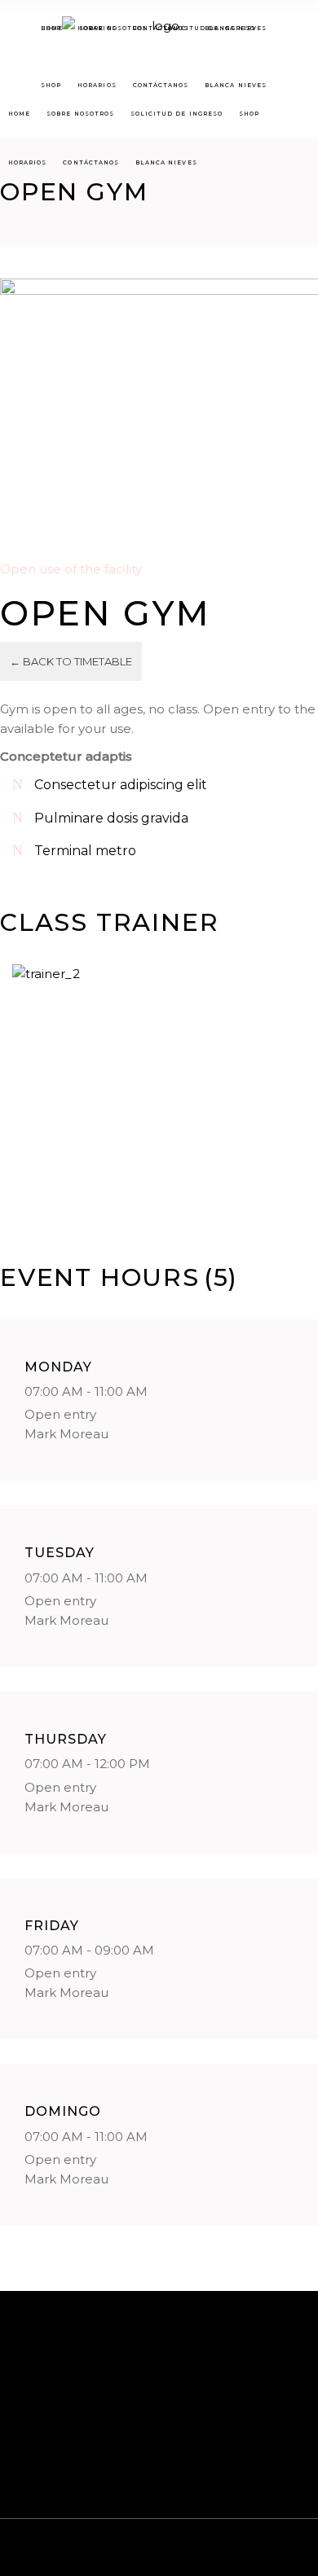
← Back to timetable (71, 661)
